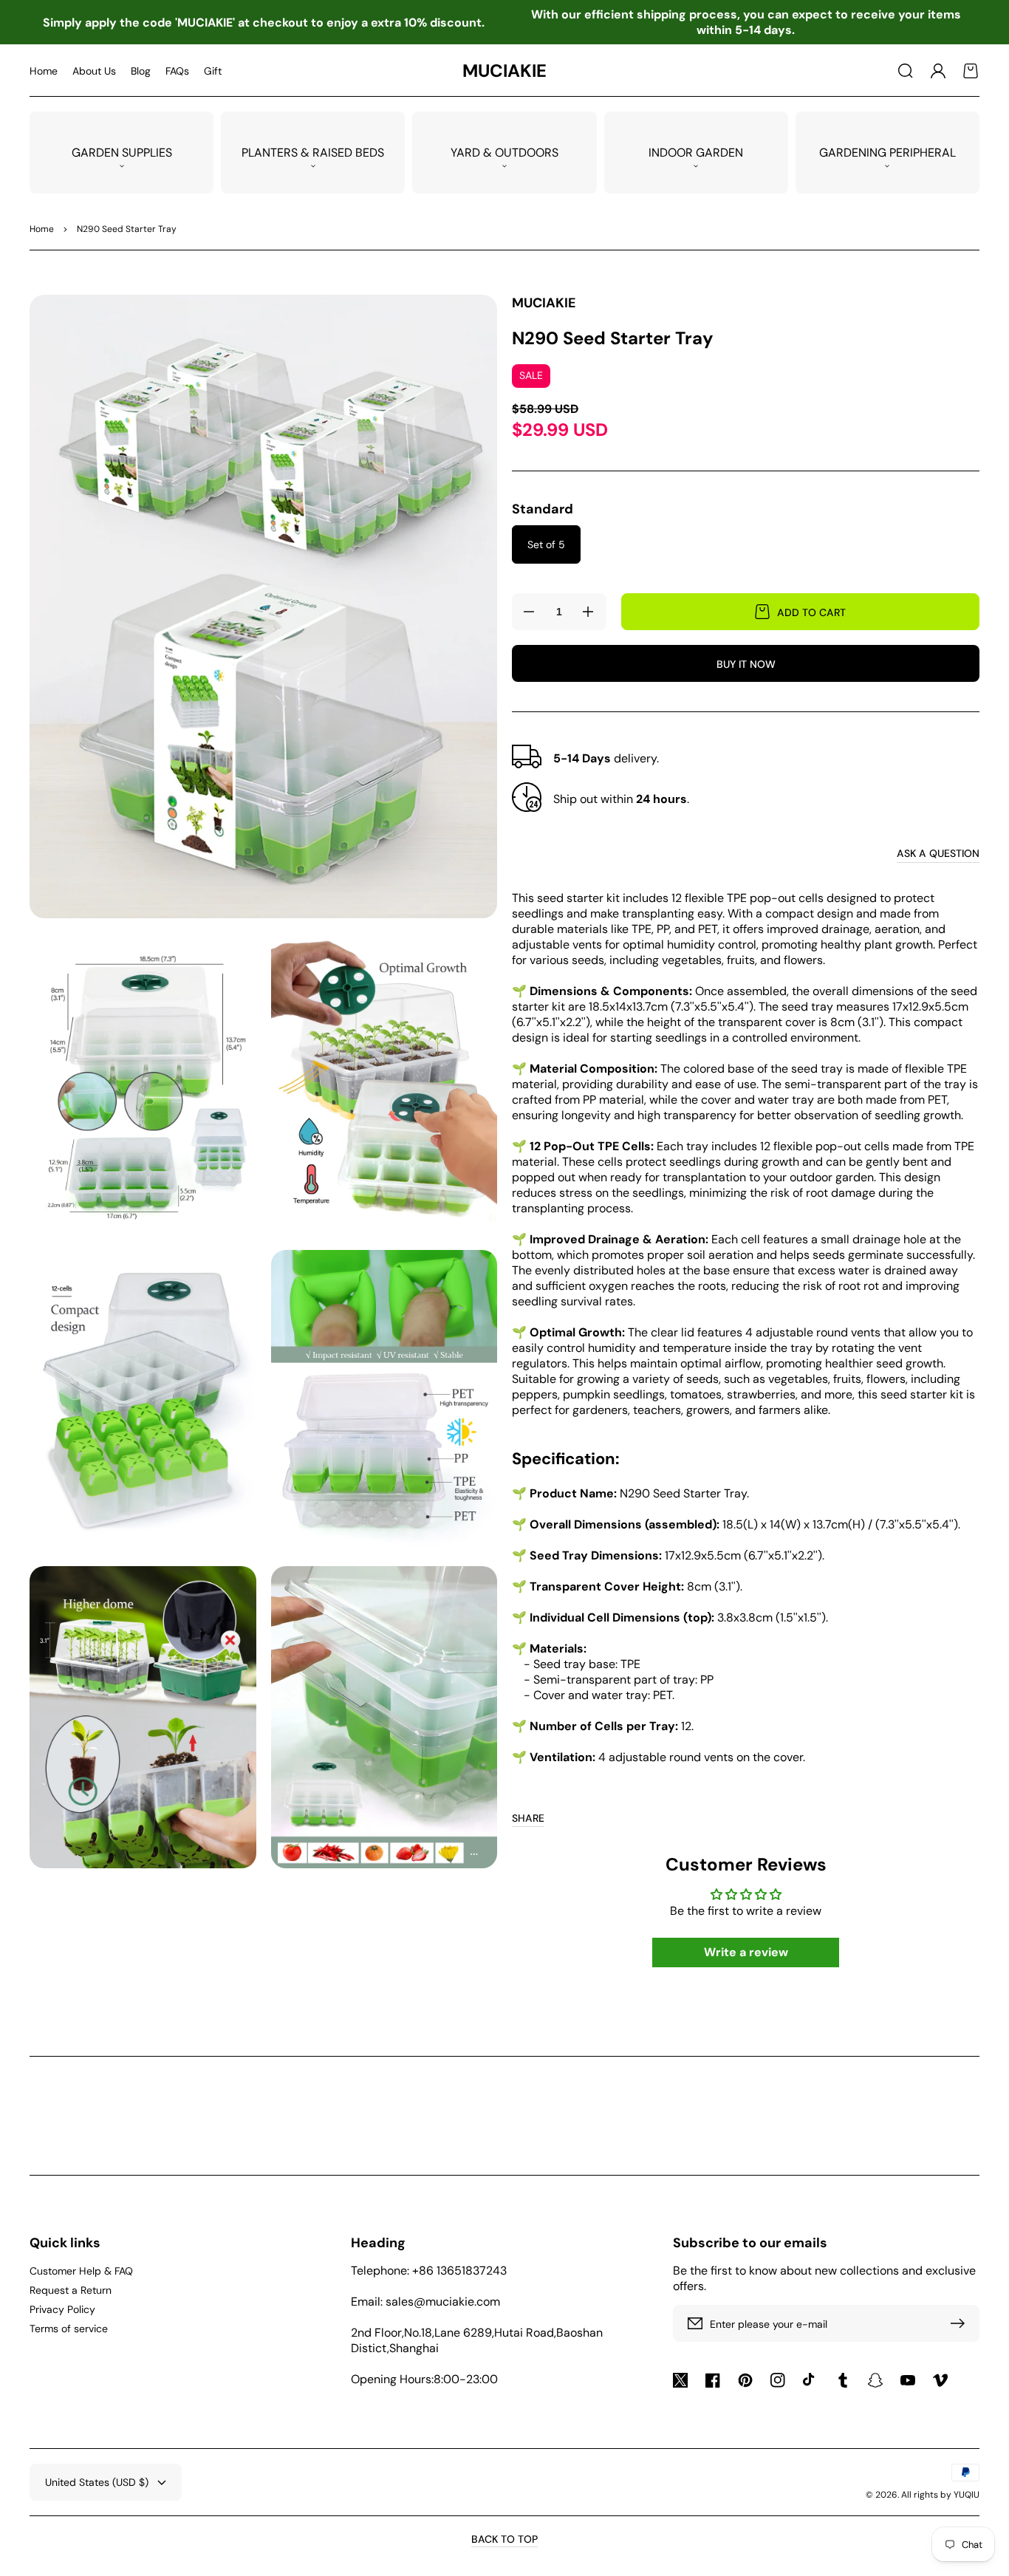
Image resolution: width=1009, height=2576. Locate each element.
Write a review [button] (746, 1952)
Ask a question (938, 853)
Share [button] (528, 1818)
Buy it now (746, 664)
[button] (906, 71)
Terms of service (69, 2329)
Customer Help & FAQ (81, 2271)
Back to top (504, 2539)
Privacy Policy (62, 2309)
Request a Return (71, 2290)
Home (42, 229)
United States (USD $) (97, 2482)
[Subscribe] (961, 2323)
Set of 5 (546, 544)
